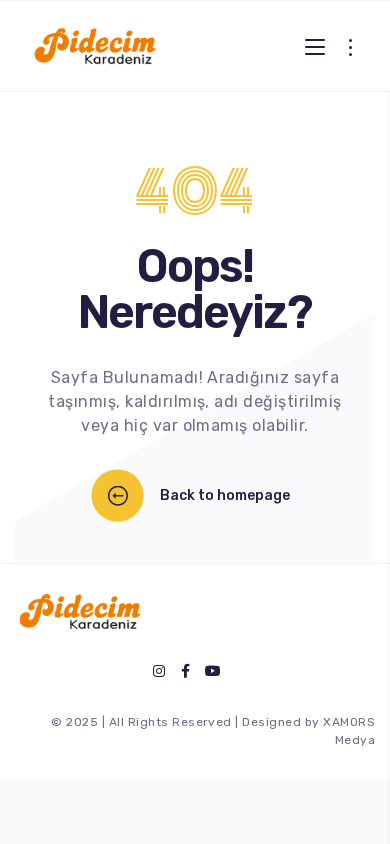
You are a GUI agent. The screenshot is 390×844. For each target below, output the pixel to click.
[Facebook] (185, 671)
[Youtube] (213, 671)
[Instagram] (159, 671)
